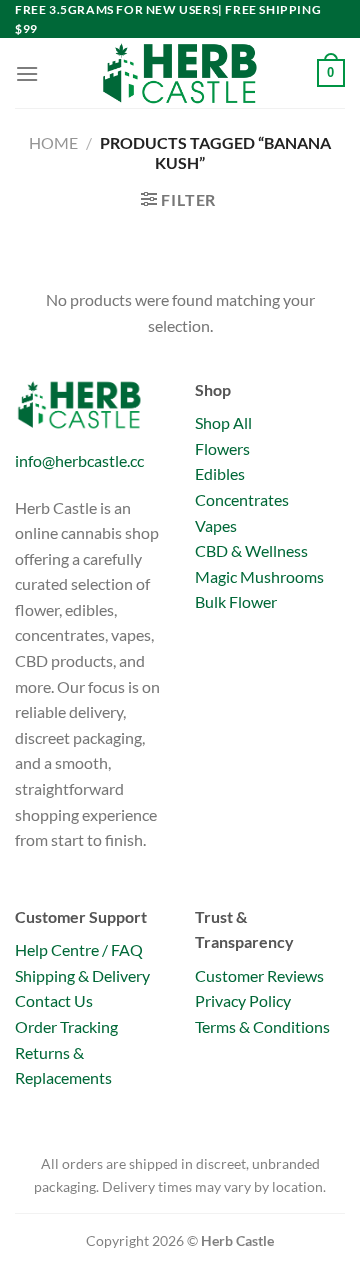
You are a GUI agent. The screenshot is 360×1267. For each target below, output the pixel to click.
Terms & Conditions (262, 1026)
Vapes (216, 525)
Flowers (222, 448)
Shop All (223, 422)
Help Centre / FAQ (79, 949)
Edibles (220, 473)
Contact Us (54, 1000)
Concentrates (242, 499)
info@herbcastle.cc (79, 460)
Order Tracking (66, 1026)
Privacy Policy (243, 1000)
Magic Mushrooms (259, 576)
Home (53, 142)
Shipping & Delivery (82, 975)
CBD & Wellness (251, 550)
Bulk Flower (236, 601)
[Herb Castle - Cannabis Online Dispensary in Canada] (180, 73)
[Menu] (27, 73)
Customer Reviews (259, 975)
